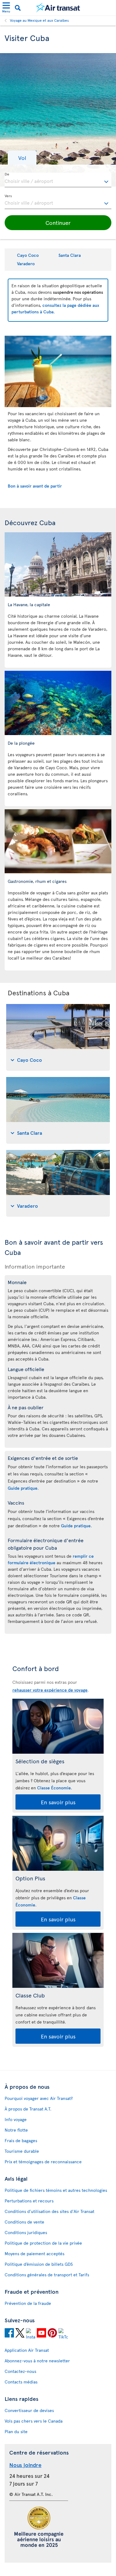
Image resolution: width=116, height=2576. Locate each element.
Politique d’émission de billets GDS (39, 2264)
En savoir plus (58, 1802)
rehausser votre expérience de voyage (50, 1690)
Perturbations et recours (29, 2201)
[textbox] (58, 180)
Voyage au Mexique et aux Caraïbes (39, 20)
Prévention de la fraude (28, 2303)
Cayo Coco (28, 255)
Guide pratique (23, 1488)
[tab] (58, 1037)
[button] (22, 158)
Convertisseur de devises (29, 2410)
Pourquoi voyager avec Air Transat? (39, 2098)
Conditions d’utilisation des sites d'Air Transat (49, 2211)
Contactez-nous (20, 2371)
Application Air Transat (27, 2350)
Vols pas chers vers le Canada (34, 2421)
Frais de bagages (21, 2140)
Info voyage (16, 2119)
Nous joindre (25, 2465)
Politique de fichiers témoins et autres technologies (56, 2190)
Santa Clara (70, 255)
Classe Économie (54, 1788)
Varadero (26, 264)
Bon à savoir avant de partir (35, 486)
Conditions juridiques (26, 2232)
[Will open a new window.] (9, 2334)
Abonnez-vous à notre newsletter (37, 2361)
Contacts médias (21, 2382)
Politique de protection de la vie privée (43, 2243)
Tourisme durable (22, 2151)
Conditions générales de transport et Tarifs (47, 2275)
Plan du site (16, 2431)
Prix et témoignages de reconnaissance (43, 2162)
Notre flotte (16, 2130)
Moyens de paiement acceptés (34, 2253)
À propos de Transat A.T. (28, 2109)
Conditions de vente (24, 2222)
